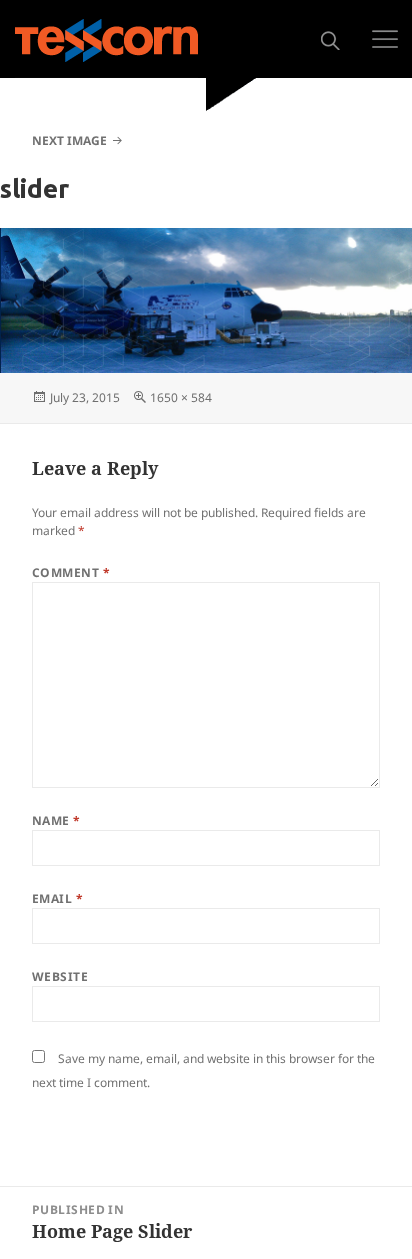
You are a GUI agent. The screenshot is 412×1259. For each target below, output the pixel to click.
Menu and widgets (385, 39)
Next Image (69, 140)
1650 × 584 (181, 397)
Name (56, 820)
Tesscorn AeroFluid (106, 40)
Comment (71, 572)
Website (60, 976)
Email (57, 898)
